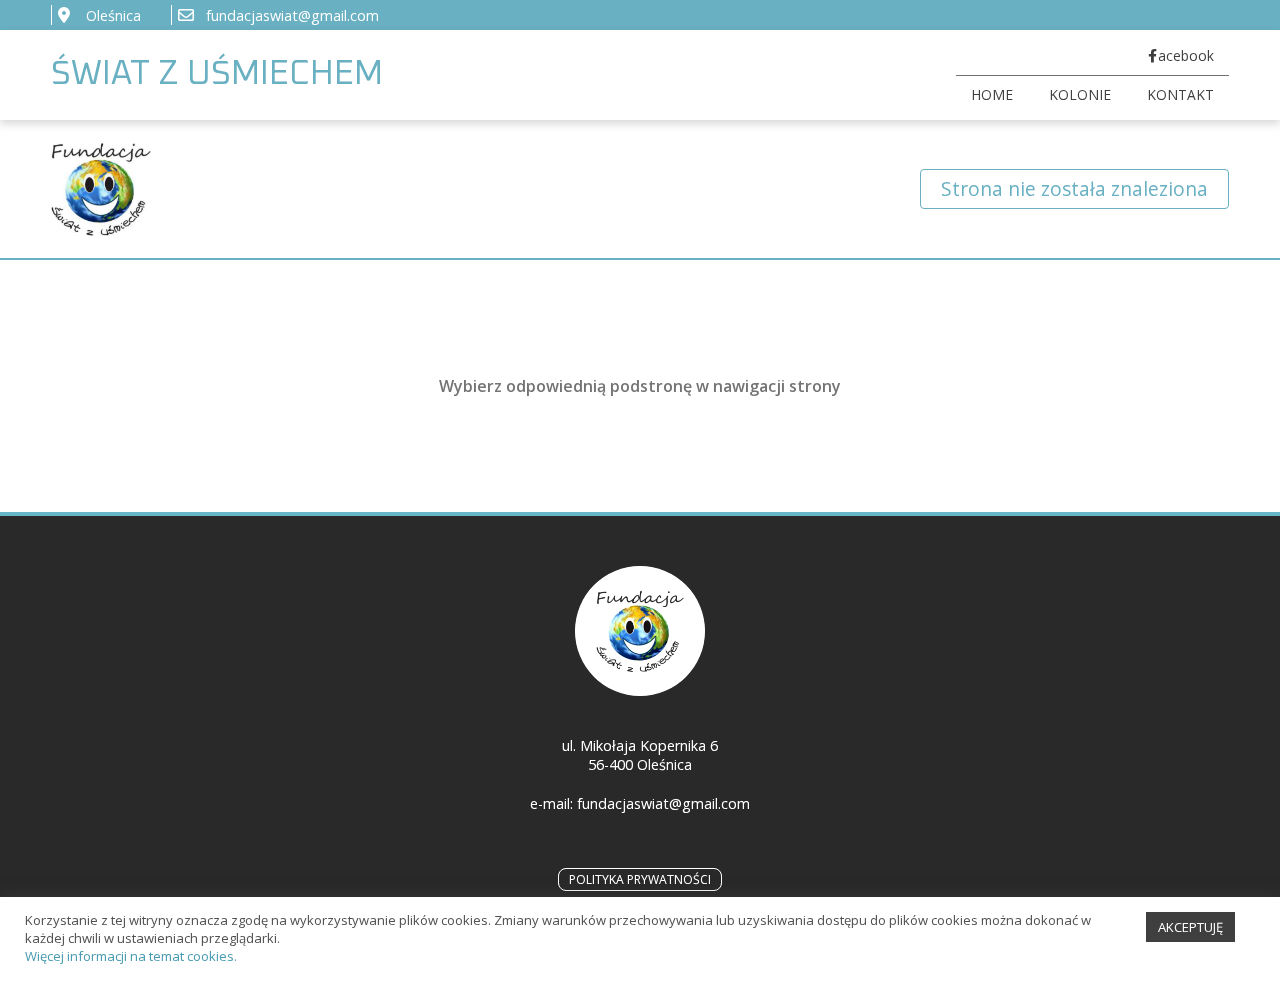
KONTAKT (1180, 94)
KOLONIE (1080, 94)
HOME (992, 94)
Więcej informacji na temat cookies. (131, 956)
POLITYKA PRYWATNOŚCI (640, 879)
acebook (1186, 55)
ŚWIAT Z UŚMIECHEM (217, 74)
